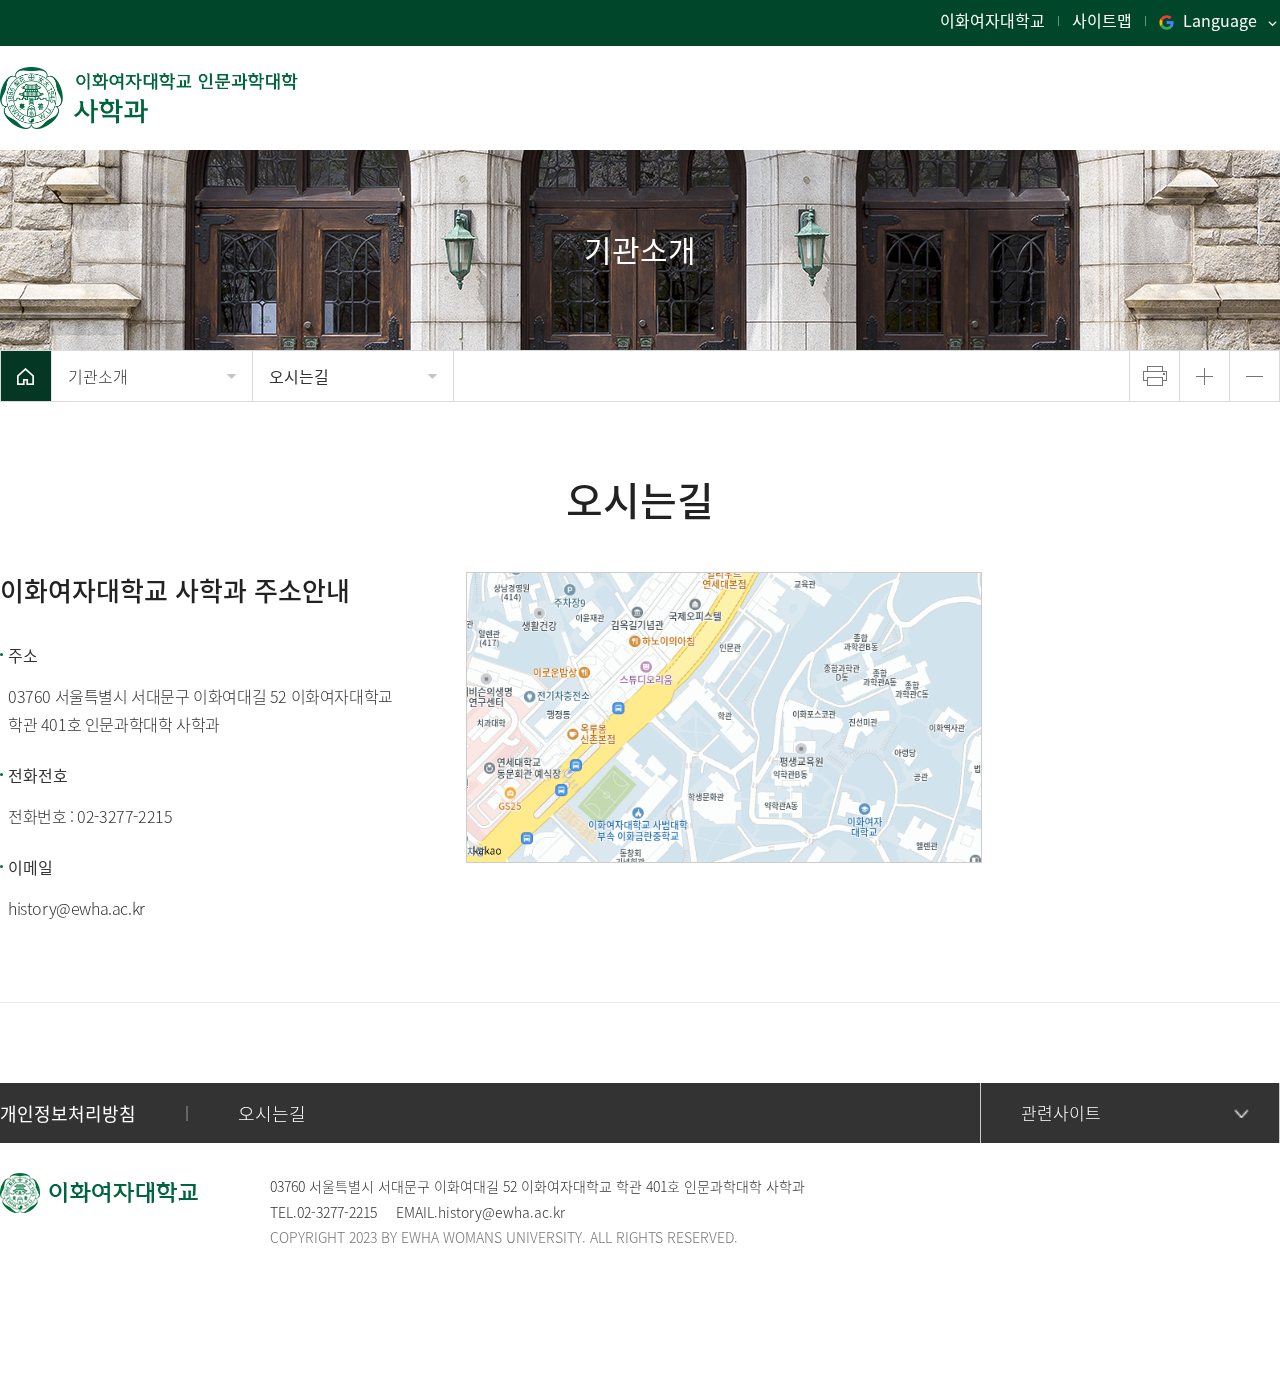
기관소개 (98, 376)
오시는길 (299, 376)
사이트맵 (1102, 20)
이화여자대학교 (992, 20)
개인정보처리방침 (68, 1113)
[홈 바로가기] (26, 376)
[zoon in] (1204, 376)
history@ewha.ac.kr (76, 908)
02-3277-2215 (124, 816)
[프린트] (1154, 376)
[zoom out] (1254, 376)
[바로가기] (150, 98)
